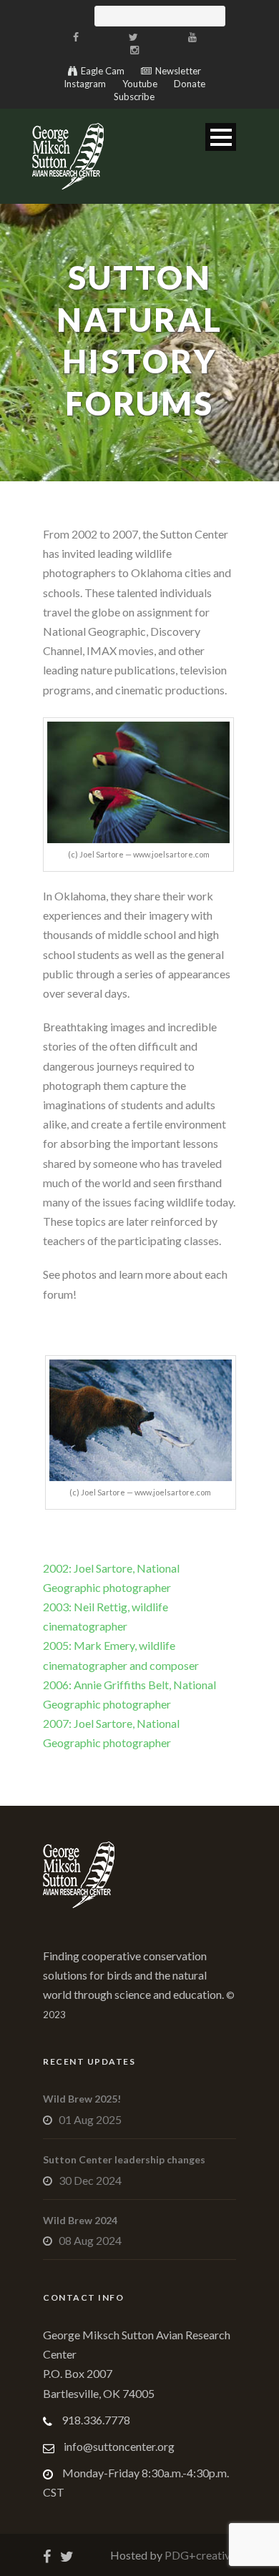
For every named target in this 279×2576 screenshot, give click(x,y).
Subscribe (134, 97)
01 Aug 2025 (90, 2119)
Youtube (140, 84)
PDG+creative (199, 2555)
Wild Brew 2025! (82, 2099)
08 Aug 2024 (90, 2240)
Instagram (85, 84)
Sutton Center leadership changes (124, 2159)
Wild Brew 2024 (80, 2220)
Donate (190, 84)
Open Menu (221, 137)
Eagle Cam (103, 71)
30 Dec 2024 (90, 2180)
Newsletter (178, 71)
